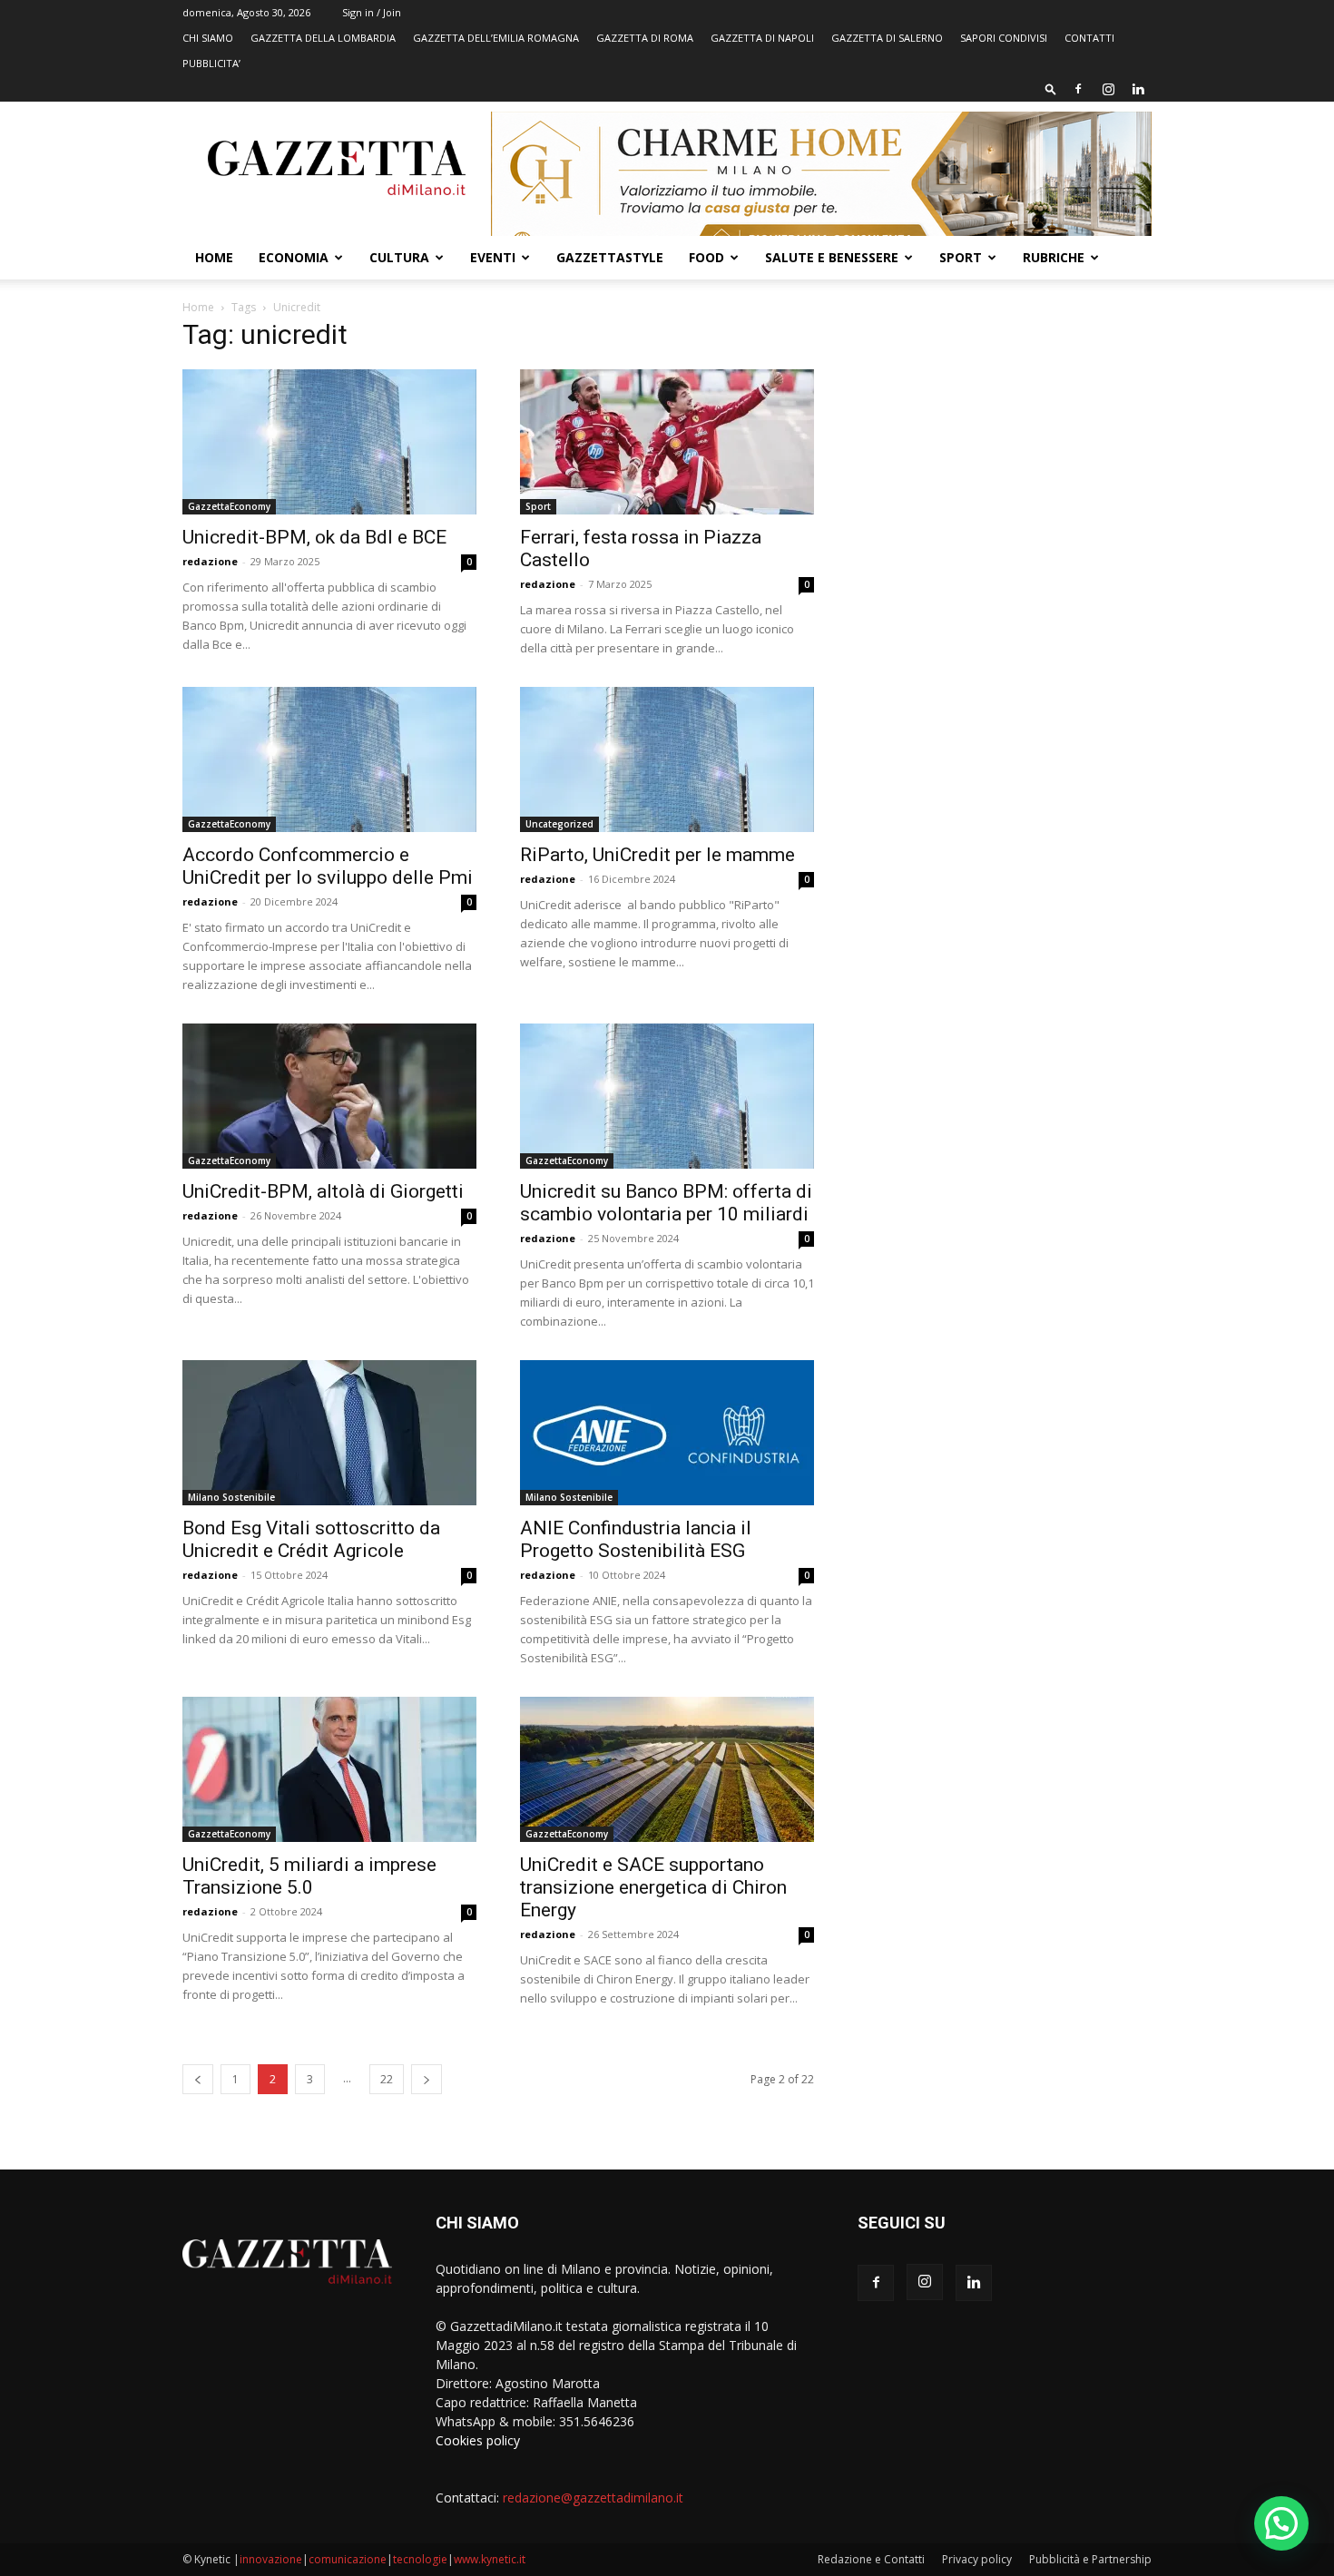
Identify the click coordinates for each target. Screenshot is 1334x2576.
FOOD (706, 257)
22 (387, 2079)
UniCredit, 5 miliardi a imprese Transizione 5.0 (309, 1876)
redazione (210, 561)
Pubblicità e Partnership (1090, 2559)
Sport (961, 257)
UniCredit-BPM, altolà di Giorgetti (323, 1191)
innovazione (271, 2559)
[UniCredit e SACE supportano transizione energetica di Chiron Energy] (667, 1769)
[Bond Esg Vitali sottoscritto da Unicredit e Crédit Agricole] (329, 1433)
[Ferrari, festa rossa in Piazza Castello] (667, 442)
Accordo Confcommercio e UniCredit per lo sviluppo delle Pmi (328, 866)
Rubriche (1054, 257)
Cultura (399, 257)
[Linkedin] (1138, 89)
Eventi (493, 257)
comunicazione (348, 2559)
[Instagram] (1108, 89)
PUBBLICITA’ (211, 63)
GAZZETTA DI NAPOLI (762, 38)
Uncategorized (559, 824)
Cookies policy (478, 2440)
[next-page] (427, 2079)
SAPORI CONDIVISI (1004, 38)
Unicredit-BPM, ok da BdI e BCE (314, 537)
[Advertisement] (1005, 458)
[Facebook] (1078, 89)
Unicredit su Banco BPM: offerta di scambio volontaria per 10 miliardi (666, 1203)
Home (214, 257)
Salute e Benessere (832, 257)
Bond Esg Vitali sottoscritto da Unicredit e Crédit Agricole (311, 1539)
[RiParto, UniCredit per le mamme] (667, 759)
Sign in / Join (372, 12)
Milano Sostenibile (231, 1497)
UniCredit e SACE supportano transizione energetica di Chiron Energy (653, 1887)
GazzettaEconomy (229, 506)
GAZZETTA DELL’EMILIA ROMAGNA (496, 38)
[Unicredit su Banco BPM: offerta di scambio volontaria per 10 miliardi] (667, 1096)
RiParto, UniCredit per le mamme (657, 855)
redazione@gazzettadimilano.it (593, 2498)
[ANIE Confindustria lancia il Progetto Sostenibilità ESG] (667, 1433)
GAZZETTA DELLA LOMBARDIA (323, 38)
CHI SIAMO (208, 38)
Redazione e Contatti (871, 2559)
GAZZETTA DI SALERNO (887, 38)
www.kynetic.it (490, 2559)
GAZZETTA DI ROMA (645, 38)
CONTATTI (1089, 38)
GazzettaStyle (610, 257)
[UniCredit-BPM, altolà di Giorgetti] (329, 1096)
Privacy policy (977, 2559)
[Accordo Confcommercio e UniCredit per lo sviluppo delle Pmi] (329, 759)
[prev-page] (198, 2079)
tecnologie (420, 2559)
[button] (1051, 88)
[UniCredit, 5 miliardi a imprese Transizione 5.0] (329, 1769)
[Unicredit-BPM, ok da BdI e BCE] (329, 442)
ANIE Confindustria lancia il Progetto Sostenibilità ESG (636, 1539)
